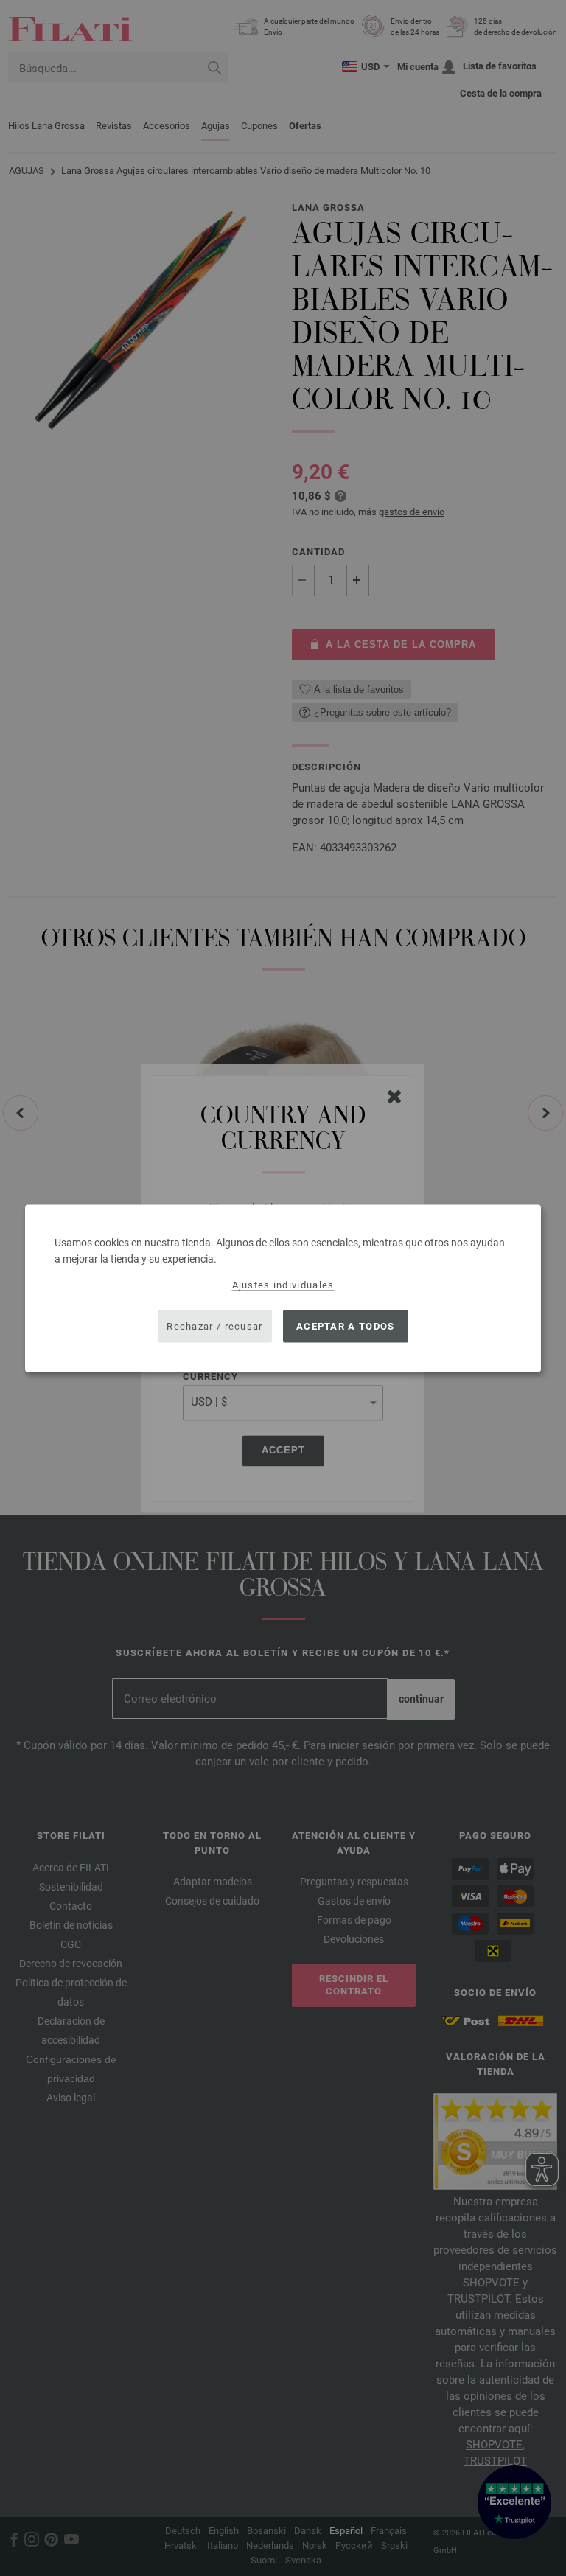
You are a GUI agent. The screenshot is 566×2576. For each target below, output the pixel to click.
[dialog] (283, 1288)
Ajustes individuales (283, 1284)
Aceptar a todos (346, 1326)
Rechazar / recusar (214, 1326)
